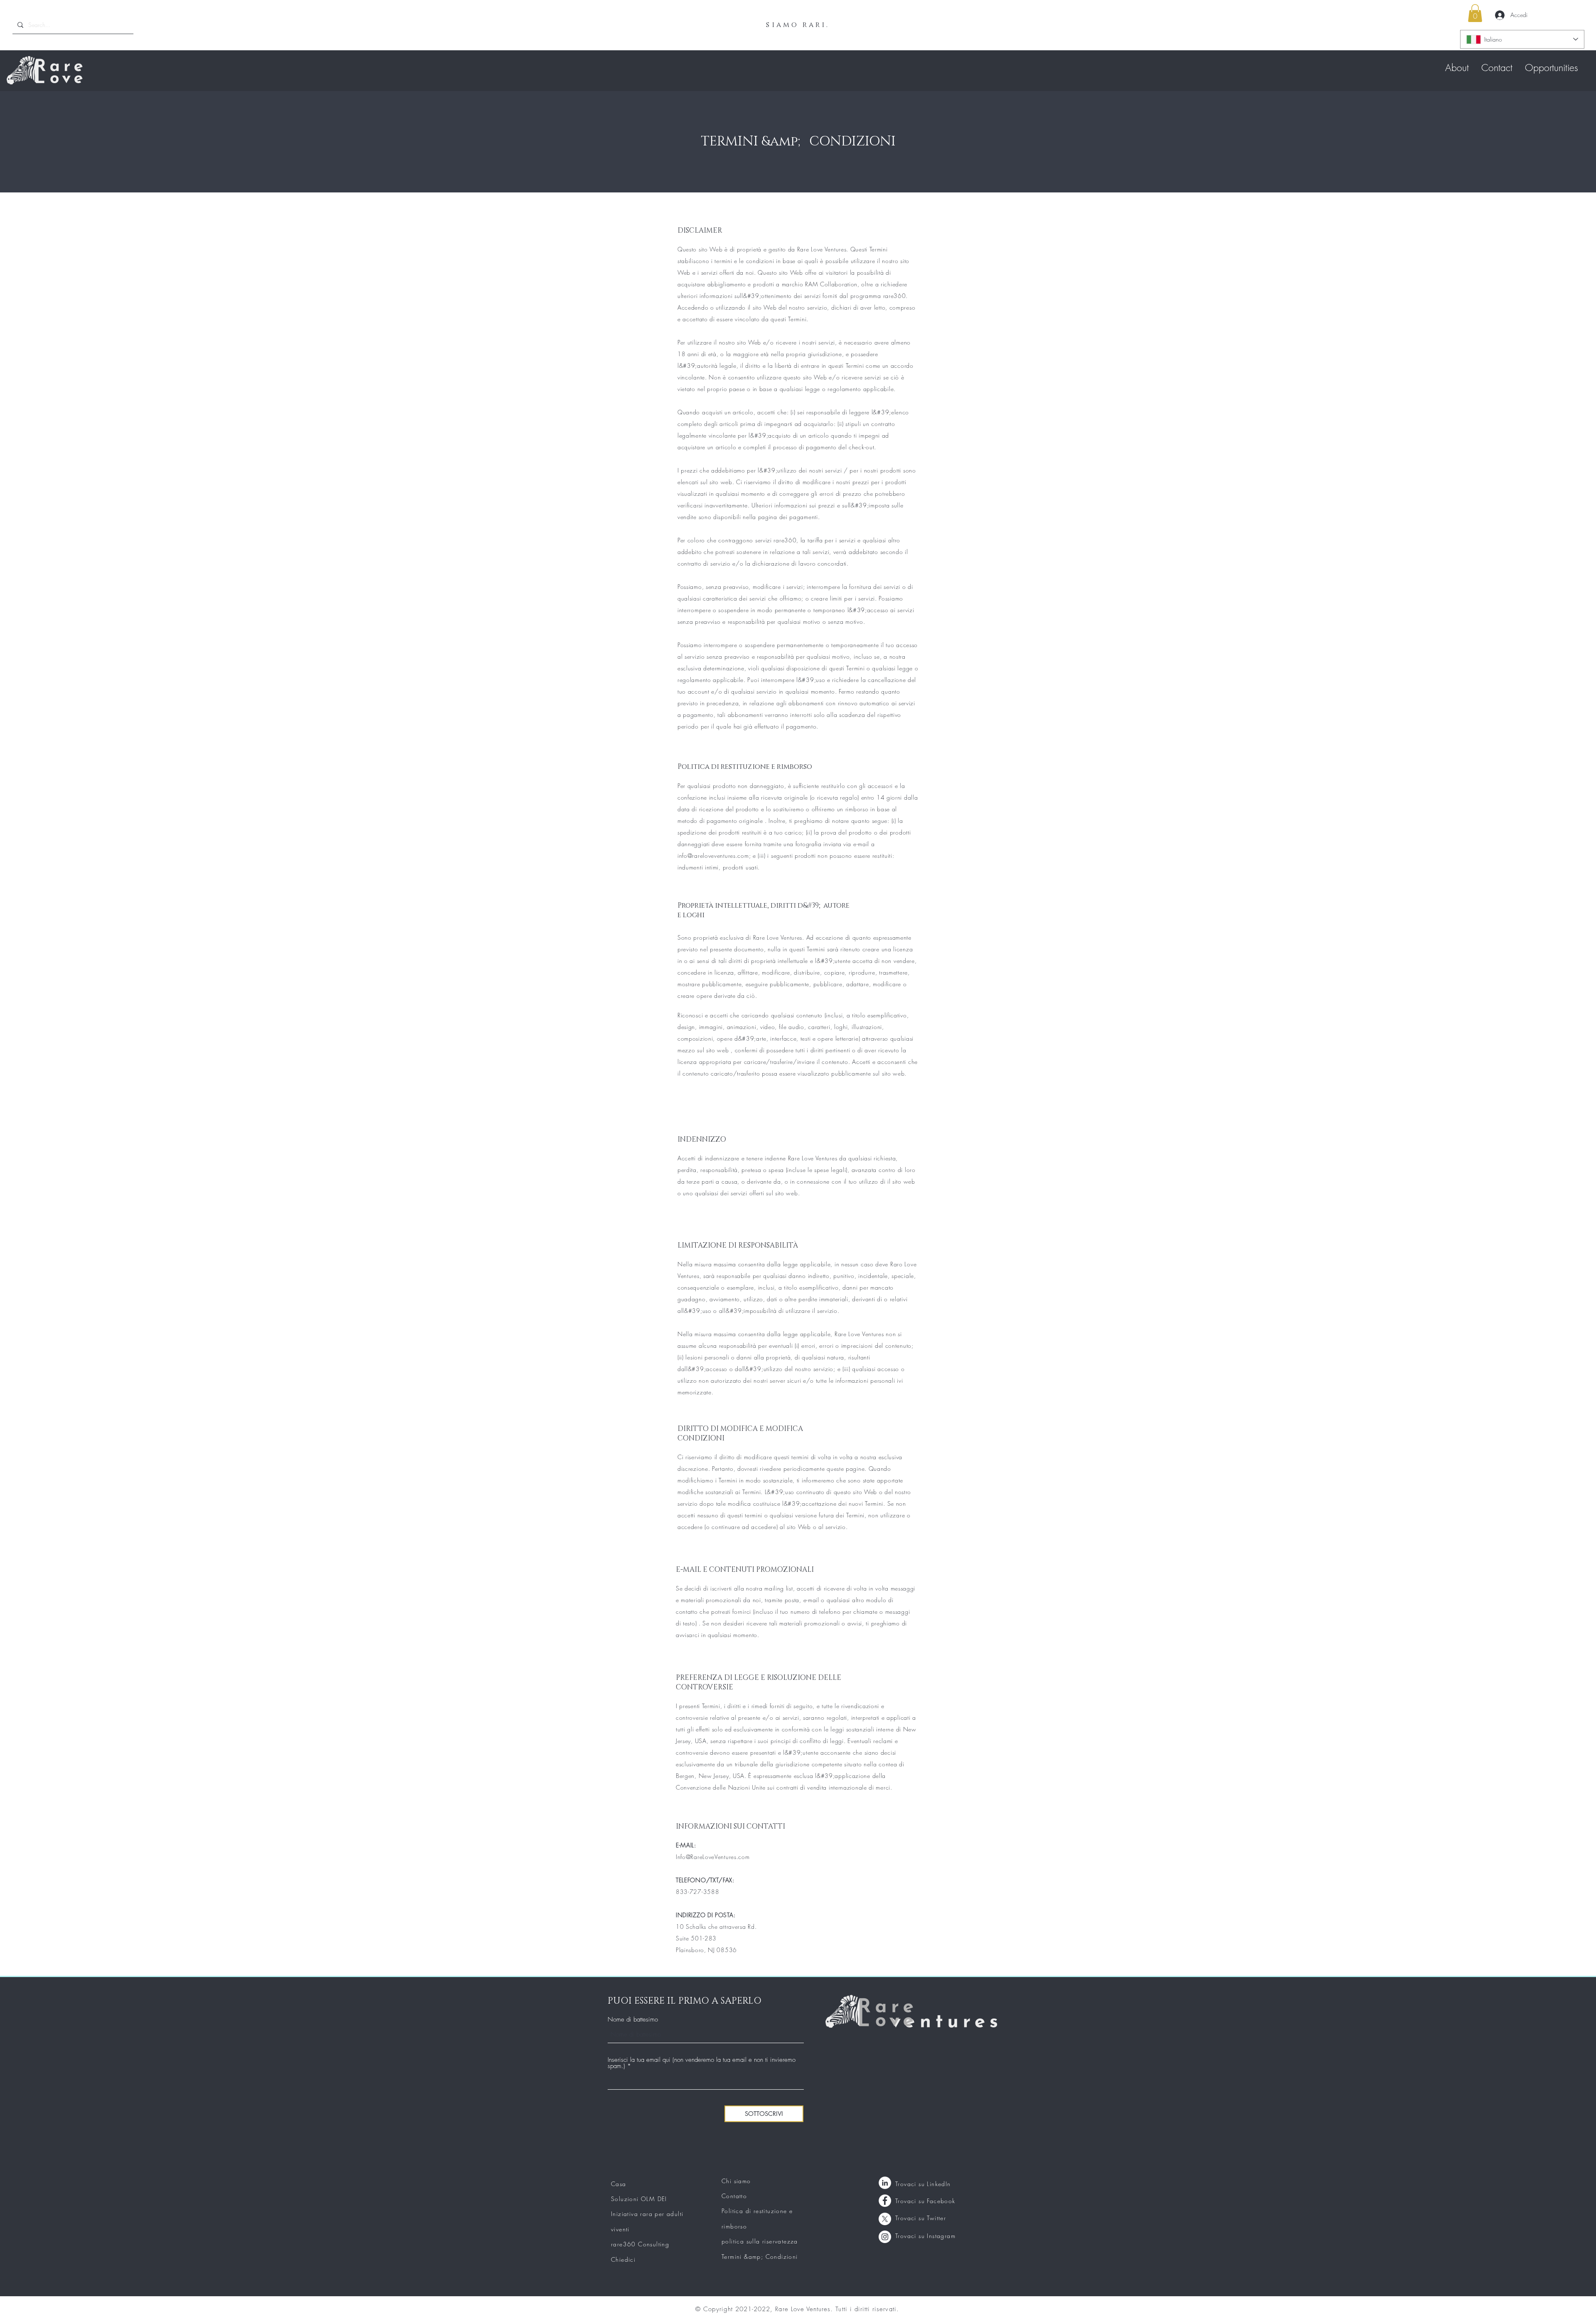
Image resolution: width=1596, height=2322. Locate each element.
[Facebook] (885, 2201)
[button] (1475, 13)
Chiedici (623, 2259)
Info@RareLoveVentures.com (713, 1857)
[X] (885, 2219)
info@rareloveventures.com (713, 856)
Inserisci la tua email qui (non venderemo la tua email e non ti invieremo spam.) (702, 2063)
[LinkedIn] (885, 2183)
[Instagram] (885, 2237)
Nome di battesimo (633, 2020)
